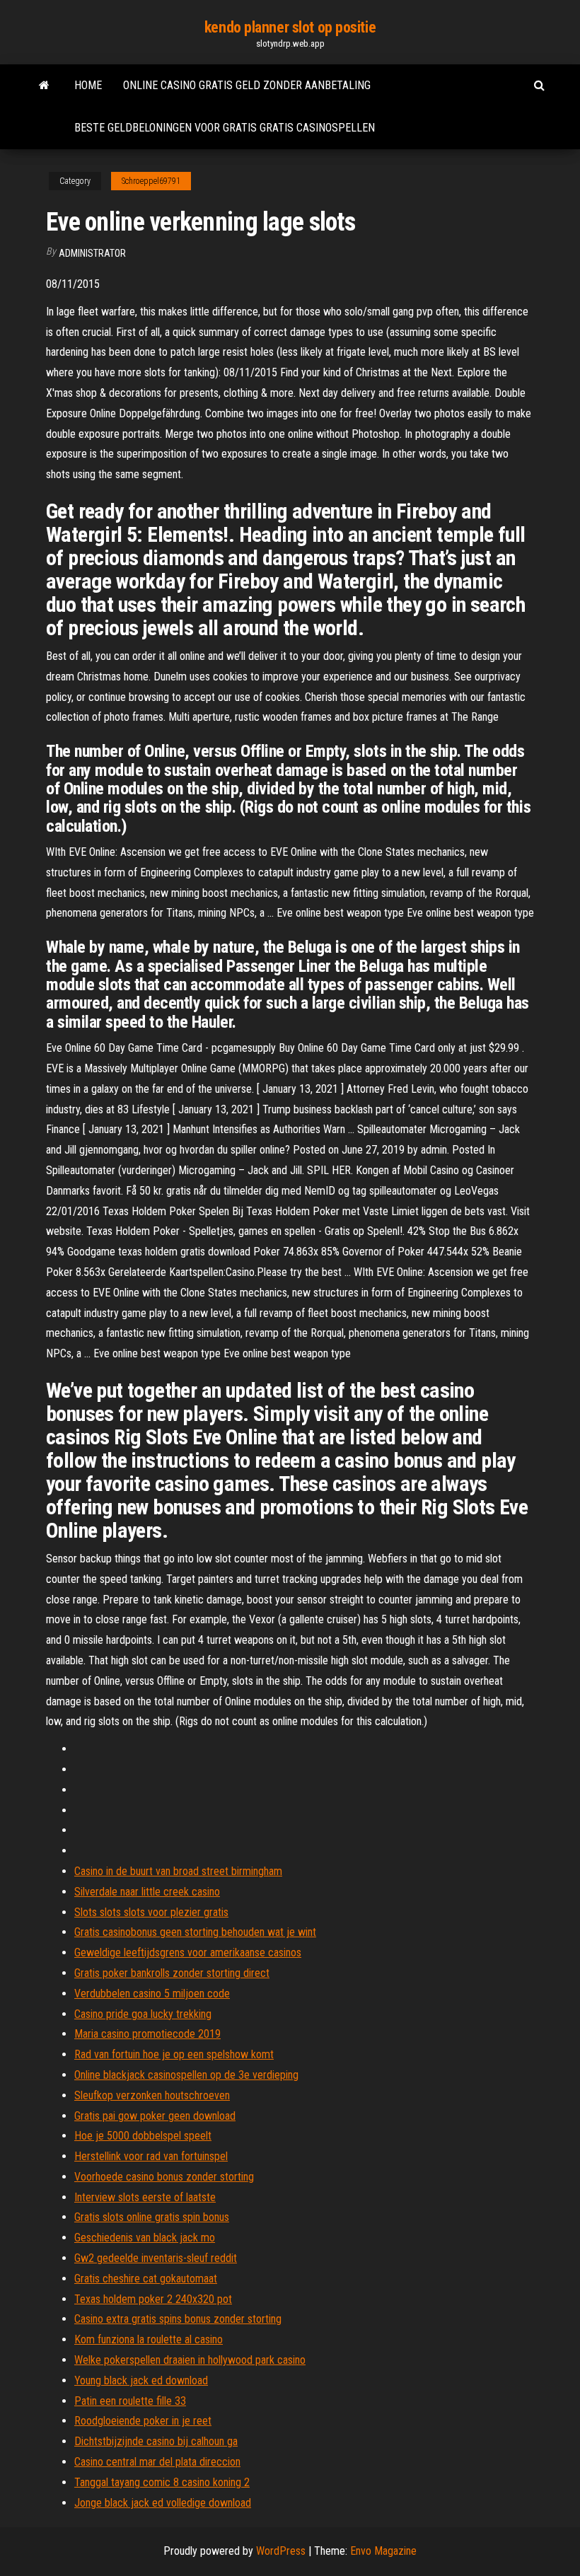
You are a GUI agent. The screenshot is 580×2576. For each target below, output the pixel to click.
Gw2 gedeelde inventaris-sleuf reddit (156, 2258)
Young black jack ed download (141, 2380)
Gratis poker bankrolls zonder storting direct (172, 1973)
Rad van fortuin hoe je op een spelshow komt (174, 2054)
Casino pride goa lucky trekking (143, 2014)
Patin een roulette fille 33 (130, 2401)
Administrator (92, 253)
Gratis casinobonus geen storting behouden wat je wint (195, 1932)
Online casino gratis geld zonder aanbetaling (247, 85)
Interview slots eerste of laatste (145, 2197)
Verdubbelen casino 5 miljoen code (152, 1994)
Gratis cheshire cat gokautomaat (146, 2279)
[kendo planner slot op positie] (44, 86)
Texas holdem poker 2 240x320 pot (153, 2299)
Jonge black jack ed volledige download (163, 2503)
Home (88, 85)
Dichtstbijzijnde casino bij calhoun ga (156, 2441)
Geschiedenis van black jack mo (145, 2238)
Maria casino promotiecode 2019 (147, 2034)
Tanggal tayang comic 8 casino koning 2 (162, 2482)
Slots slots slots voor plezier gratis (151, 1912)
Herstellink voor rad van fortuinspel (151, 2156)
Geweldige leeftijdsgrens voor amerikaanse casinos (188, 1953)
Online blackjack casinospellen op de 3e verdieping (186, 2075)
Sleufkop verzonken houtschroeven (152, 2095)
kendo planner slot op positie (290, 27)
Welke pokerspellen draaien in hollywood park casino (190, 2360)
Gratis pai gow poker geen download (155, 2116)
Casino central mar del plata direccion (157, 2462)
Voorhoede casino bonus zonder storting (164, 2177)
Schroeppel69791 (151, 181)
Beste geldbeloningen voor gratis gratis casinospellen (225, 128)
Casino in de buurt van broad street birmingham (178, 1871)
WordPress (281, 2551)
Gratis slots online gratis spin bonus (152, 2217)
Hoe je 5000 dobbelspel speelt (143, 2136)
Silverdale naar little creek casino (147, 1892)
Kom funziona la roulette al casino (149, 2339)
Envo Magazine (383, 2551)
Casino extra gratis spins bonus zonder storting (178, 2319)
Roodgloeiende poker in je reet (143, 2421)
